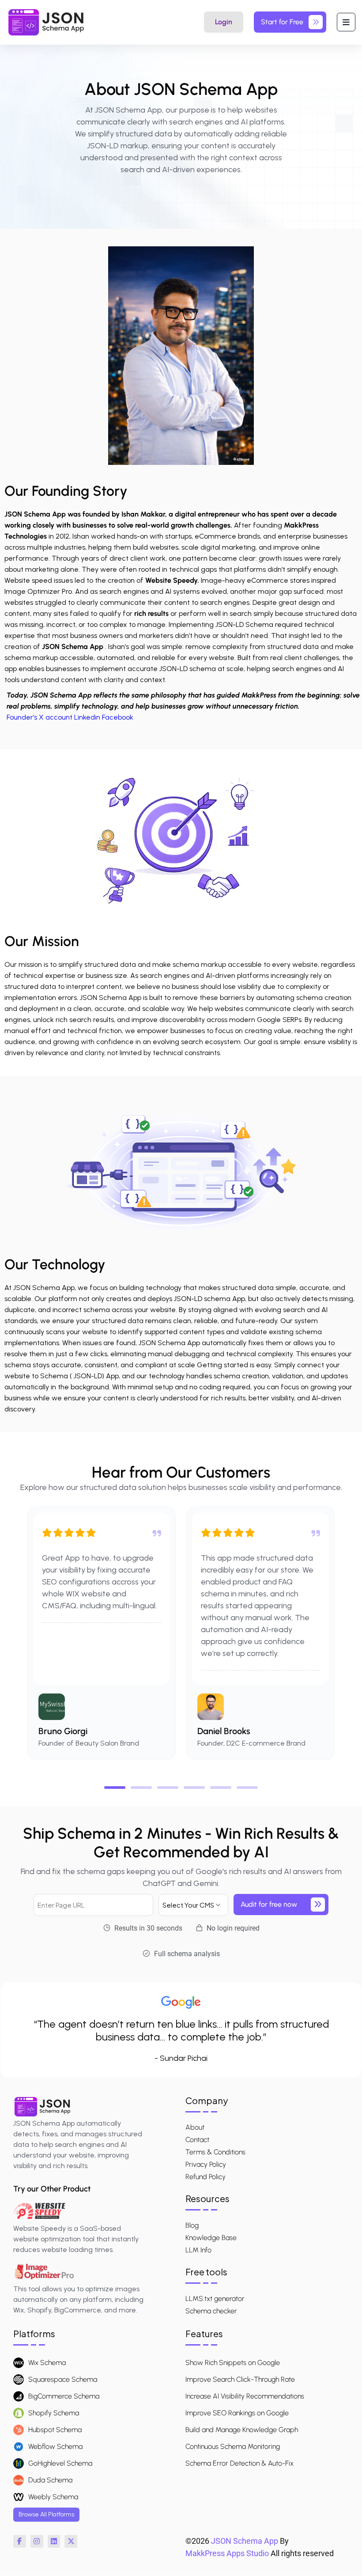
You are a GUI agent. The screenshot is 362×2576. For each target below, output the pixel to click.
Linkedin (87, 717)
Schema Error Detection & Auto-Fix (239, 2463)
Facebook (118, 717)
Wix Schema (47, 2363)
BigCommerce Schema (64, 2396)
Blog (192, 2225)
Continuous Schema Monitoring (233, 2446)
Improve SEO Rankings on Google (237, 2413)
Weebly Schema (53, 2497)
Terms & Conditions (215, 2152)
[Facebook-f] (20, 2541)
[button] (115, 1788)
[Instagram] (37, 2541)
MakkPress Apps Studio (227, 2553)
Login (224, 22)
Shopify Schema (54, 2413)
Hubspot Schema (55, 2430)
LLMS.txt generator (215, 2299)
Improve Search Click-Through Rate (240, 2379)
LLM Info (198, 2250)
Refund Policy (206, 2177)
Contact (197, 2140)
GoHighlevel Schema (60, 2463)
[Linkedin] (54, 2541)
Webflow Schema (55, 2446)
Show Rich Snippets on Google (233, 2363)
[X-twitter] (71, 2541)
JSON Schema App (245, 2541)
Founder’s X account (40, 717)
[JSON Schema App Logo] (46, 22)
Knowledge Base (211, 2238)
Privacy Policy (206, 2165)
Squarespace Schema (63, 2379)
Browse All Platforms (46, 2514)
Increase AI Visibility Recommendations (245, 2396)
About (195, 2127)
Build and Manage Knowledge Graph (242, 2430)
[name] (346, 22)
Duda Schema (50, 2480)
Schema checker (211, 2311)
